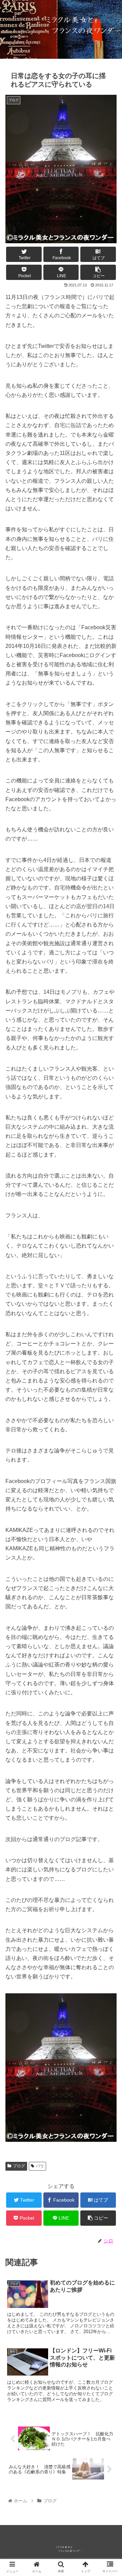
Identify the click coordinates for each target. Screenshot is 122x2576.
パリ (40, 2166)
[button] (109, 1347)
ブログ (19, 2166)
